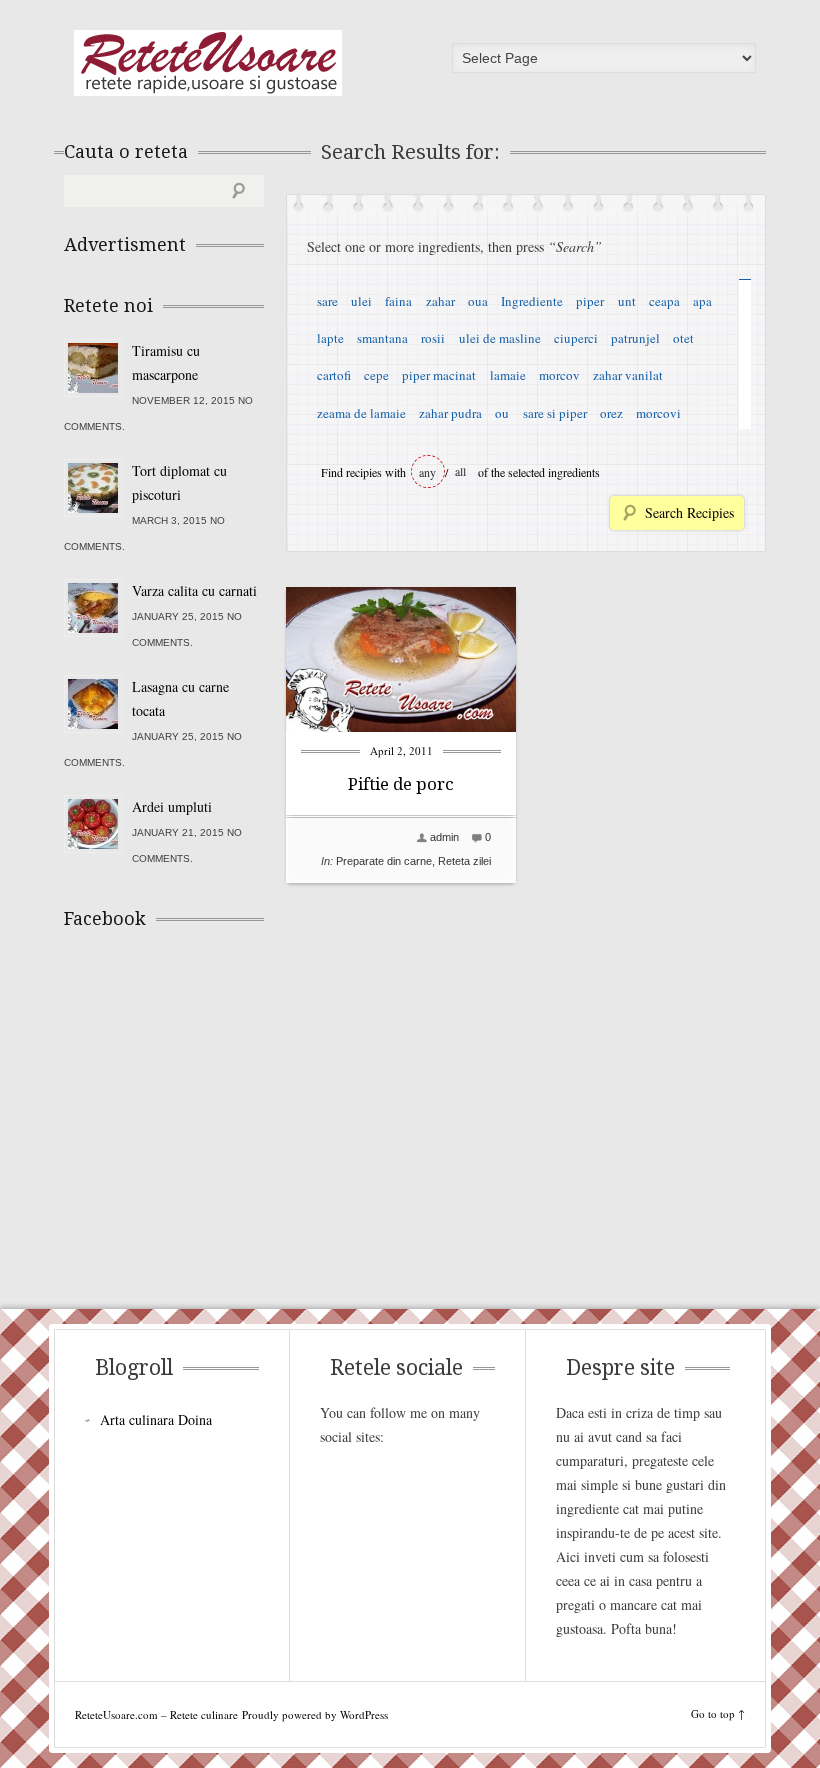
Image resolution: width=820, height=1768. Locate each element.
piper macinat (439, 375)
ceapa (664, 301)
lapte (330, 338)
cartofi (334, 375)
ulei (361, 301)
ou (502, 413)
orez (611, 413)
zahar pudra (450, 413)
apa (702, 301)
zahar (440, 301)
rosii (433, 338)
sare (327, 301)
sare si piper (555, 413)
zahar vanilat (628, 375)
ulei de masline (500, 338)
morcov (559, 375)
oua (478, 301)
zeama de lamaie (361, 413)
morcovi (658, 413)
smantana (382, 338)
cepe (376, 375)
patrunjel (635, 338)
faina (398, 301)
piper (590, 301)
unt (627, 301)
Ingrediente (532, 301)
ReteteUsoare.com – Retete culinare (208, 63)
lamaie (508, 375)
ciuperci (576, 338)
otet (683, 338)
